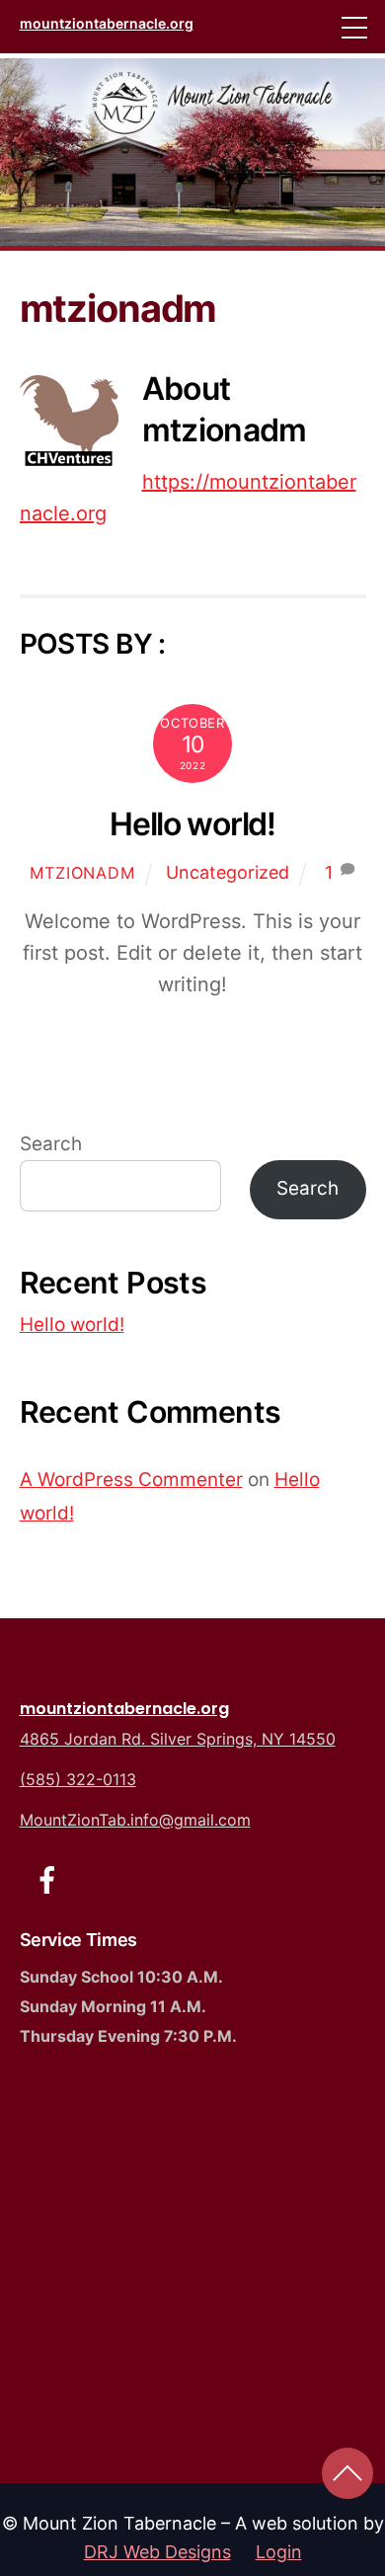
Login (279, 2552)
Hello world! (192, 824)
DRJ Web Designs (157, 2552)
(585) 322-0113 (78, 1779)
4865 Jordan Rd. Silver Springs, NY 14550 (178, 1739)
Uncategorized (228, 872)
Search (51, 1144)
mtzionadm (82, 873)
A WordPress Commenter (131, 1480)
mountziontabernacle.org (124, 1709)
